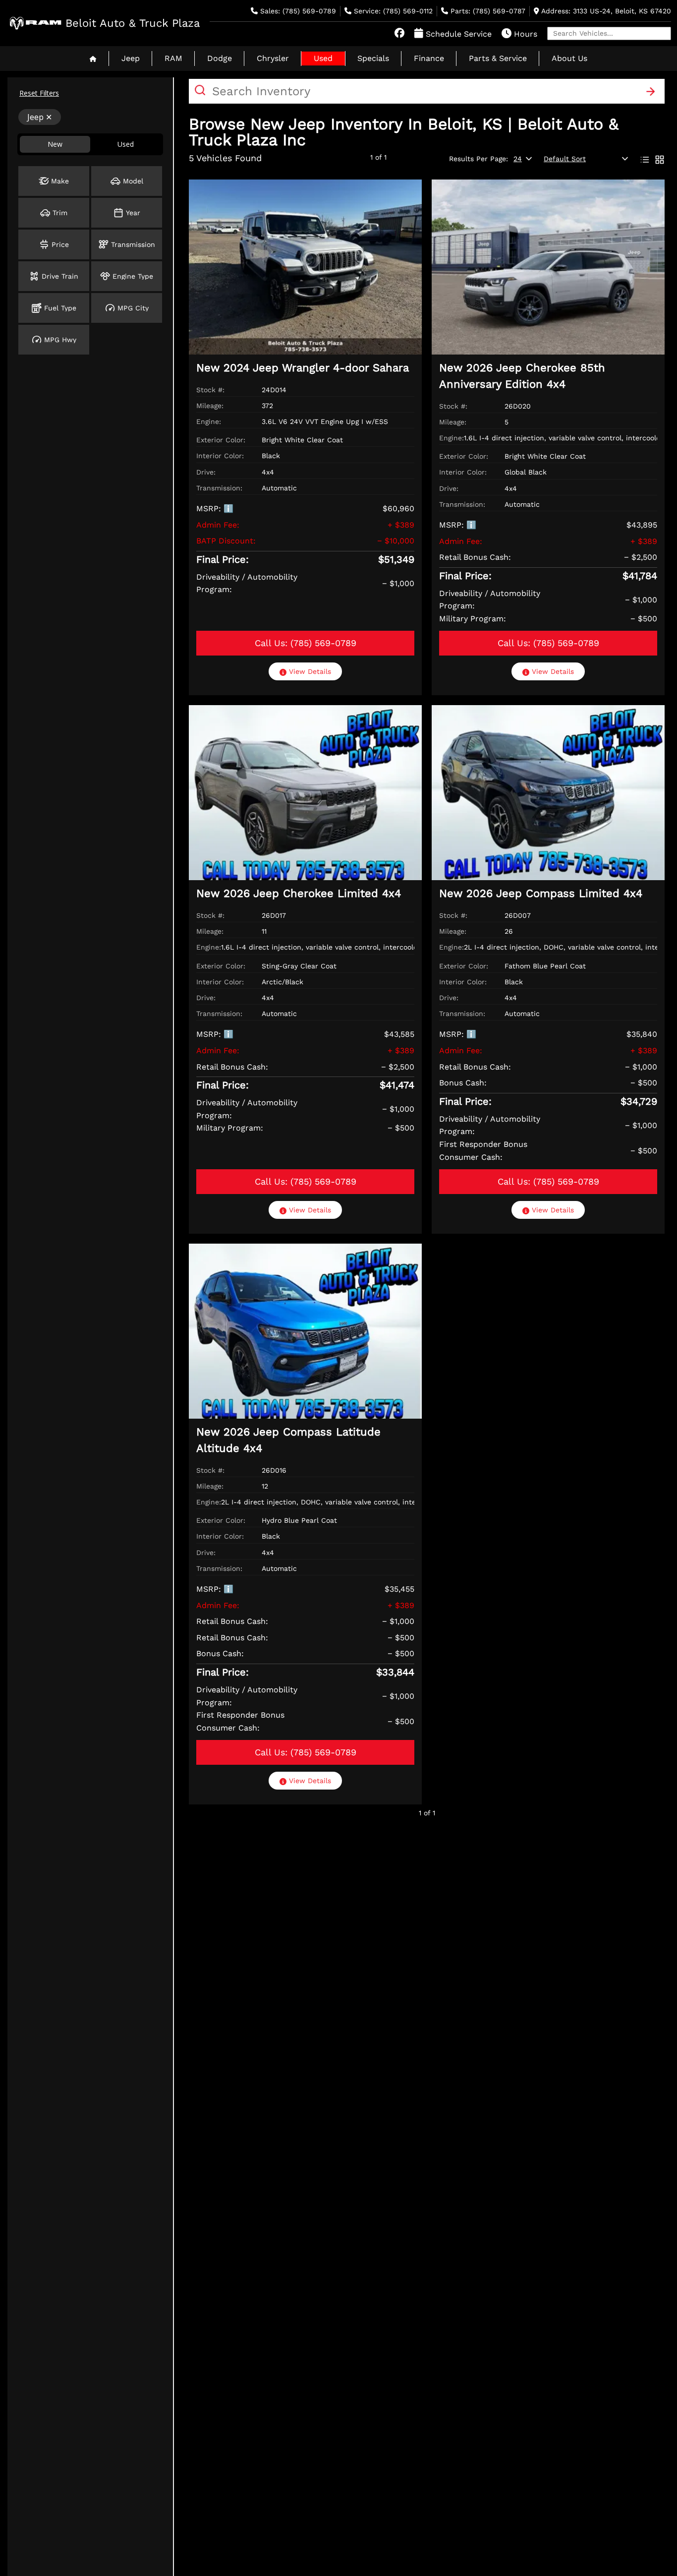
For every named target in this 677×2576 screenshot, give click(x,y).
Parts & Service (498, 58)
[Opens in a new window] (399, 34)
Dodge (220, 58)
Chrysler (273, 58)
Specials (373, 58)
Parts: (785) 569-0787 (487, 11)
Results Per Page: (479, 159)
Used (323, 58)
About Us (569, 58)
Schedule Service (457, 34)
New (55, 144)
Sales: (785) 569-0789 (297, 11)
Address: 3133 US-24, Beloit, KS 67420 (605, 11)
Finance (429, 58)
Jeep (131, 58)
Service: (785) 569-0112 (392, 11)
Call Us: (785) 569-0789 (306, 643)
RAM (173, 58)
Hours (524, 34)
